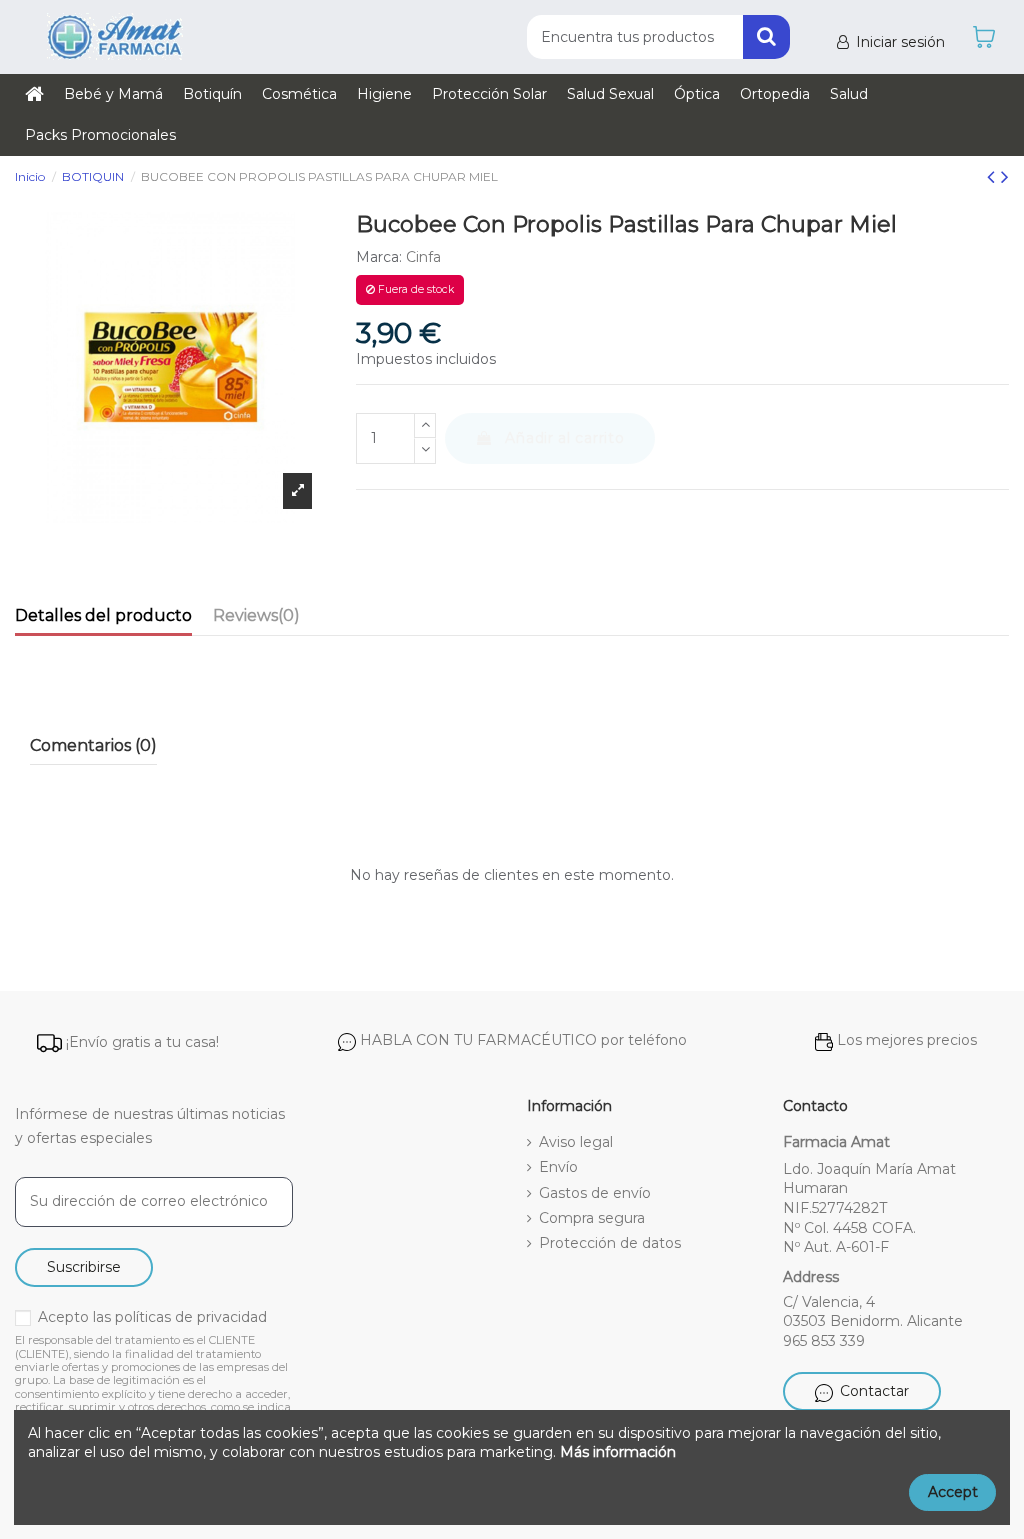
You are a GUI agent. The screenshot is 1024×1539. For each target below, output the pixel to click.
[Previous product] (994, 176)
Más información (618, 1452)
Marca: (379, 257)
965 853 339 (824, 1341)
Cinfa (423, 257)
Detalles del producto (103, 615)
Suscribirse (84, 1267)
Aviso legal (576, 1142)
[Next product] (1005, 176)
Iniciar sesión (900, 42)
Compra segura (592, 1218)
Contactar (874, 1391)
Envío (558, 1167)
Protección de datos (610, 1243)
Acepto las (152, 1317)
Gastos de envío (595, 1193)
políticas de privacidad (191, 1317)
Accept (953, 1492)
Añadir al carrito (564, 438)
